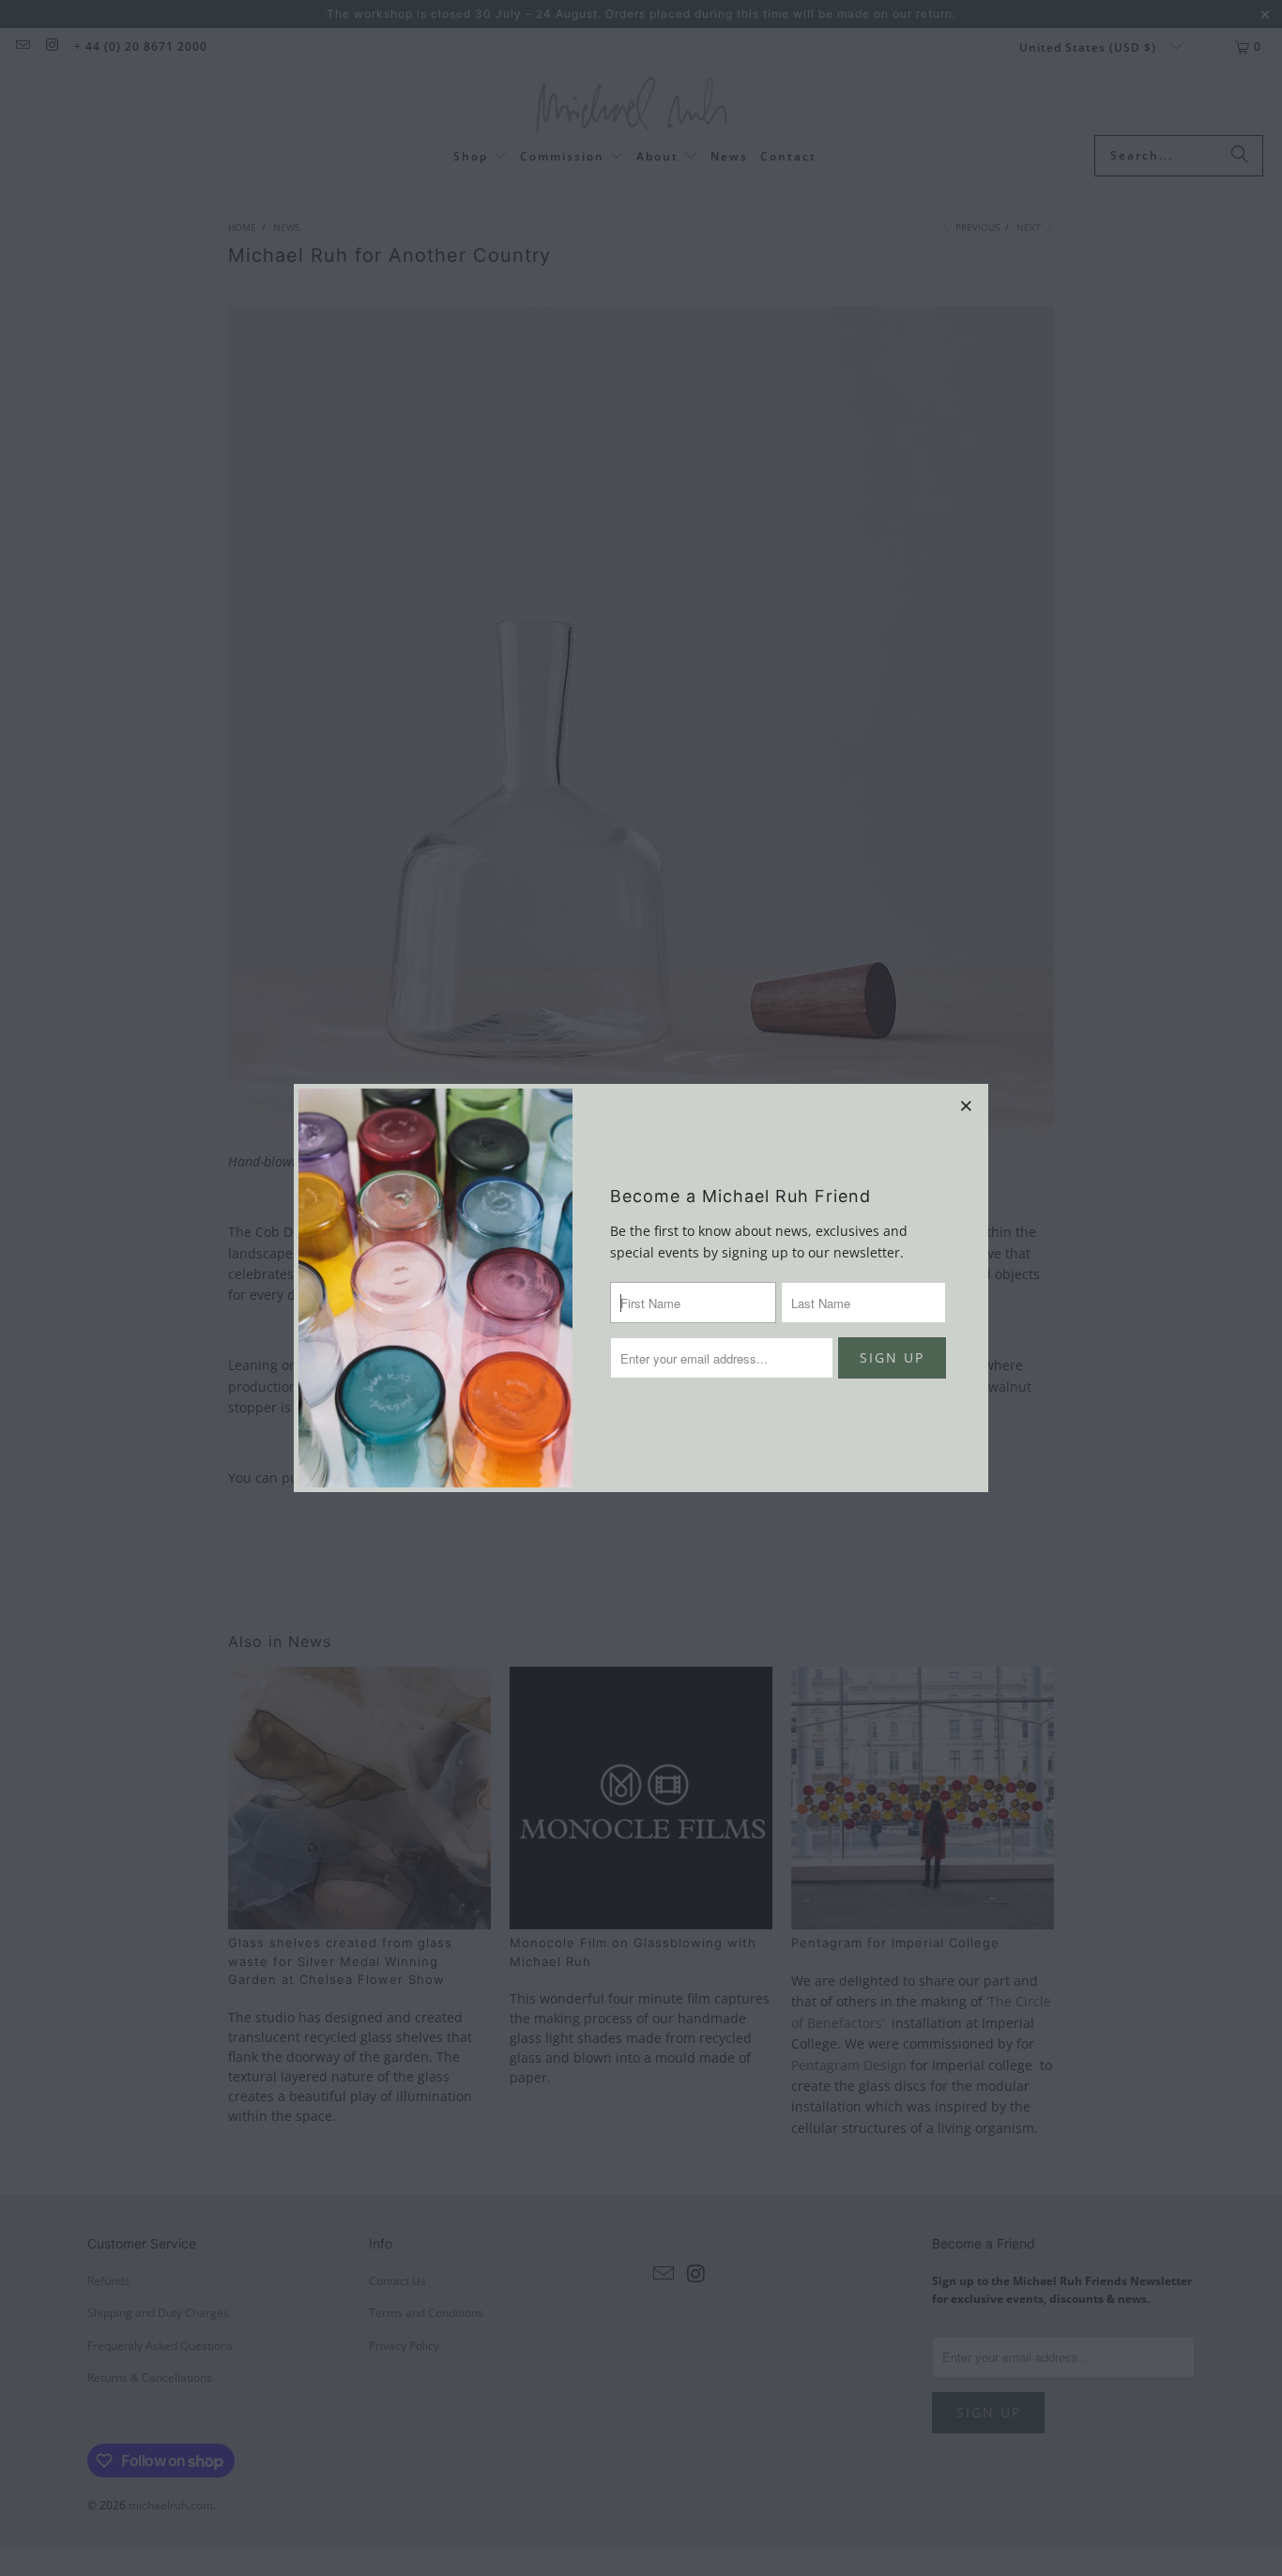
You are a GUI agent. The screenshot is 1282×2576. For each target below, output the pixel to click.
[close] (967, 1105)
